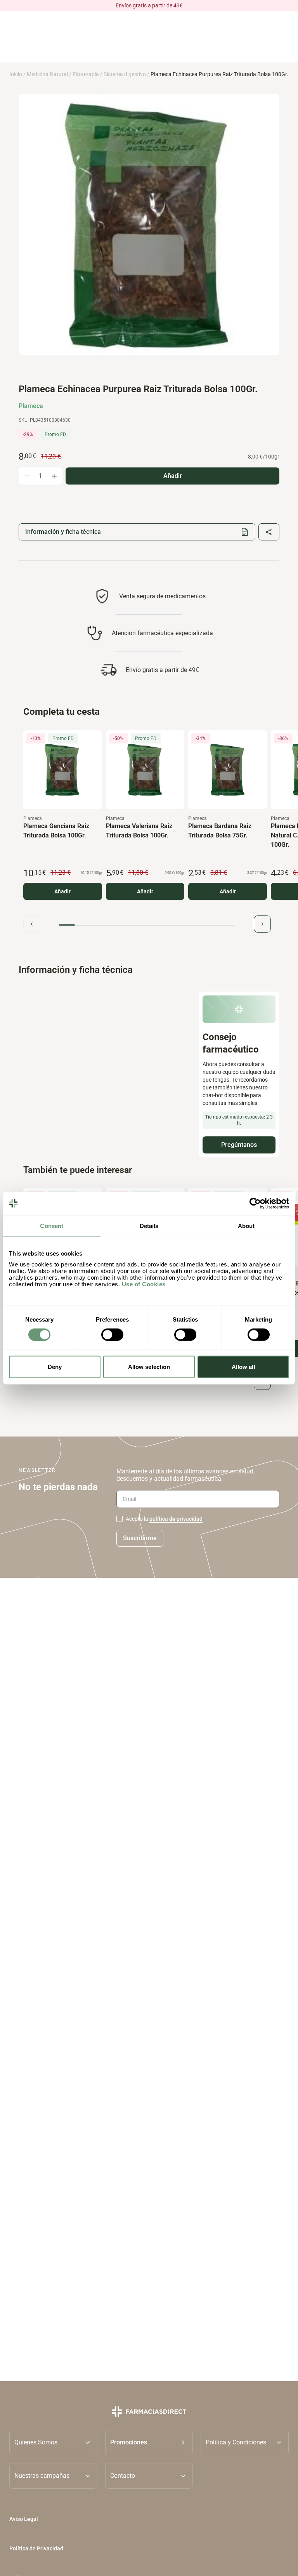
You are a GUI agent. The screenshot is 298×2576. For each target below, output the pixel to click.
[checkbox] (120, 1519)
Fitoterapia (86, 74)
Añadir (62, 891)
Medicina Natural (47, 74)
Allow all (243, 1367)
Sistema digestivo (125, 74)
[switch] (112, 1334)
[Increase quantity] (54, 476)
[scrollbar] (147, 925)
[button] (149, 2442)
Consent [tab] (52, 1225)
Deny (55, 1367)
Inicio (16, 74)
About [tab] (246, 1225)
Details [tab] (149, 1225)
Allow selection (149, 1367)
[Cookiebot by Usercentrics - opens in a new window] (255, 1203)
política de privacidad (176, 1519)
